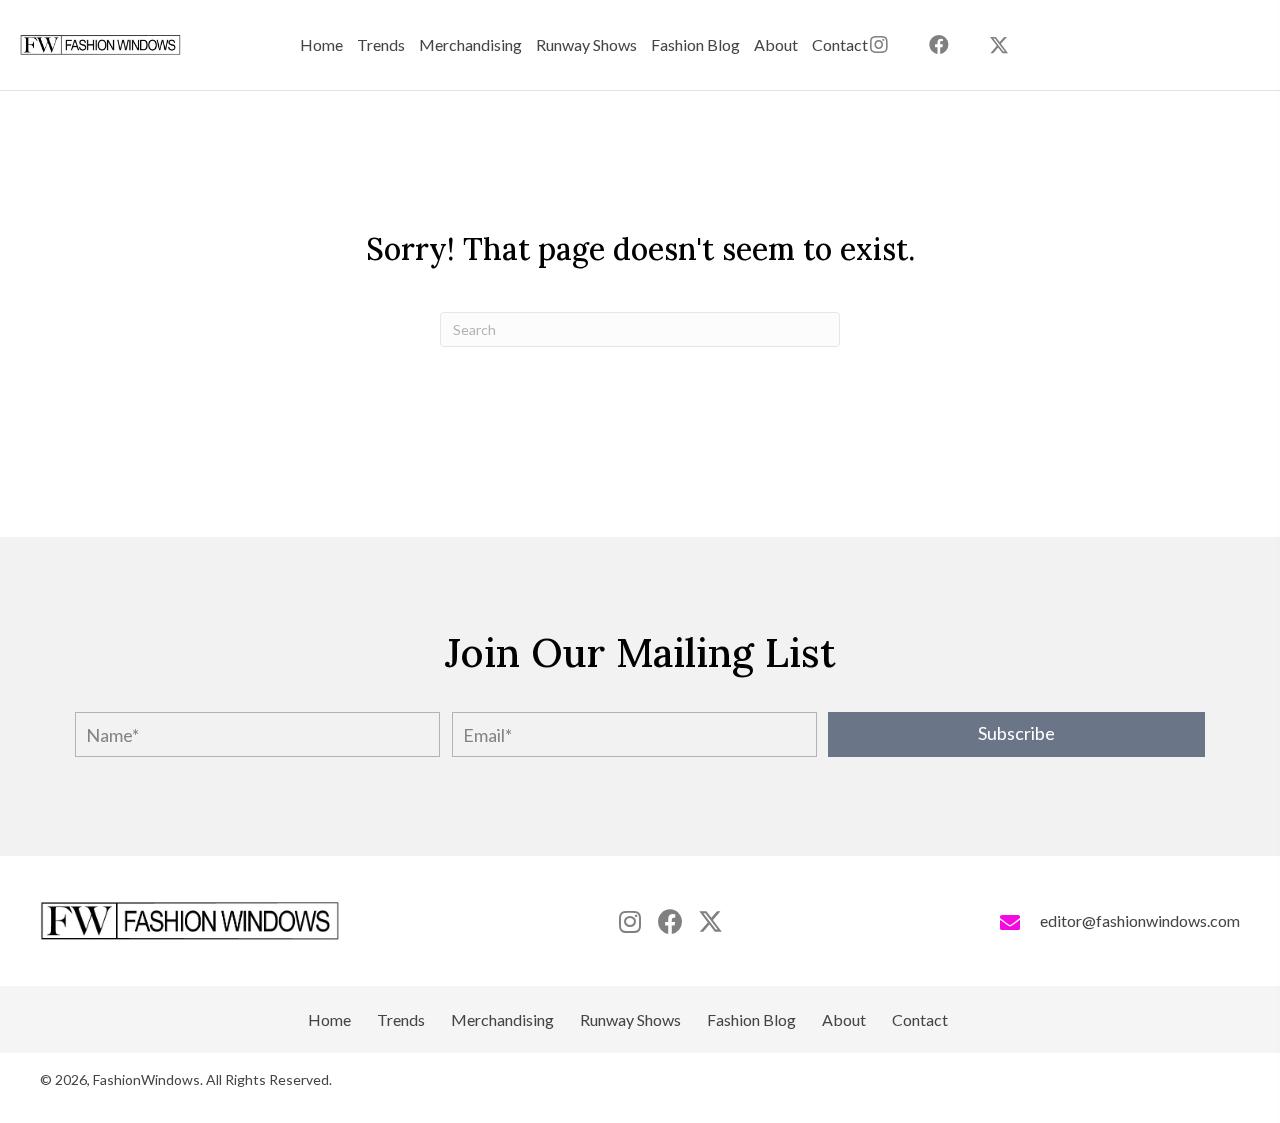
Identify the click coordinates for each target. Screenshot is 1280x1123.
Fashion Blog (751, 1020)
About (844, 1020)
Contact (920, 1020)
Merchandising (502, 1020)
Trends (401, 1020)
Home (329, 1020)
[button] (999, 45)
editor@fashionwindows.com (1140, 920)
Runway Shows (630, 1020)
